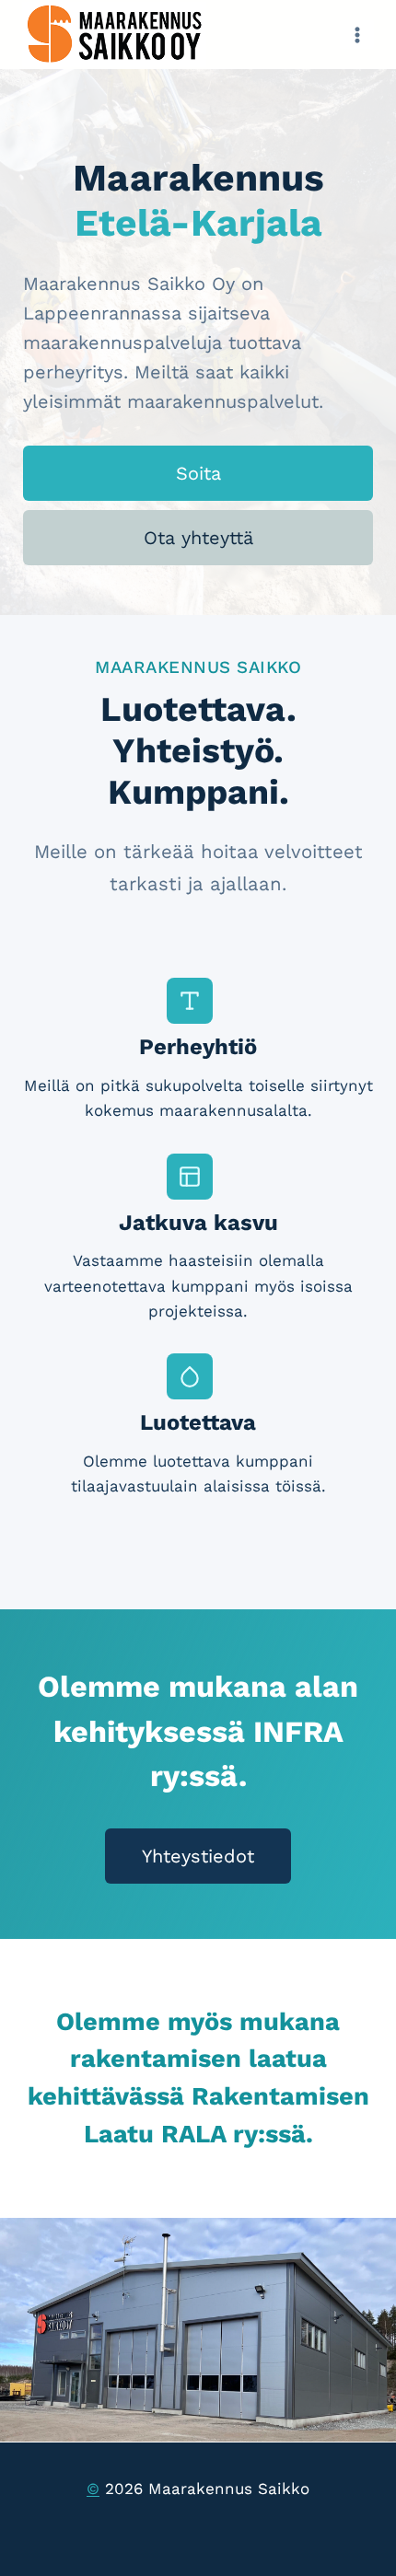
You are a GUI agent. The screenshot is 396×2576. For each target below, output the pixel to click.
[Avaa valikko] (357, 35)
